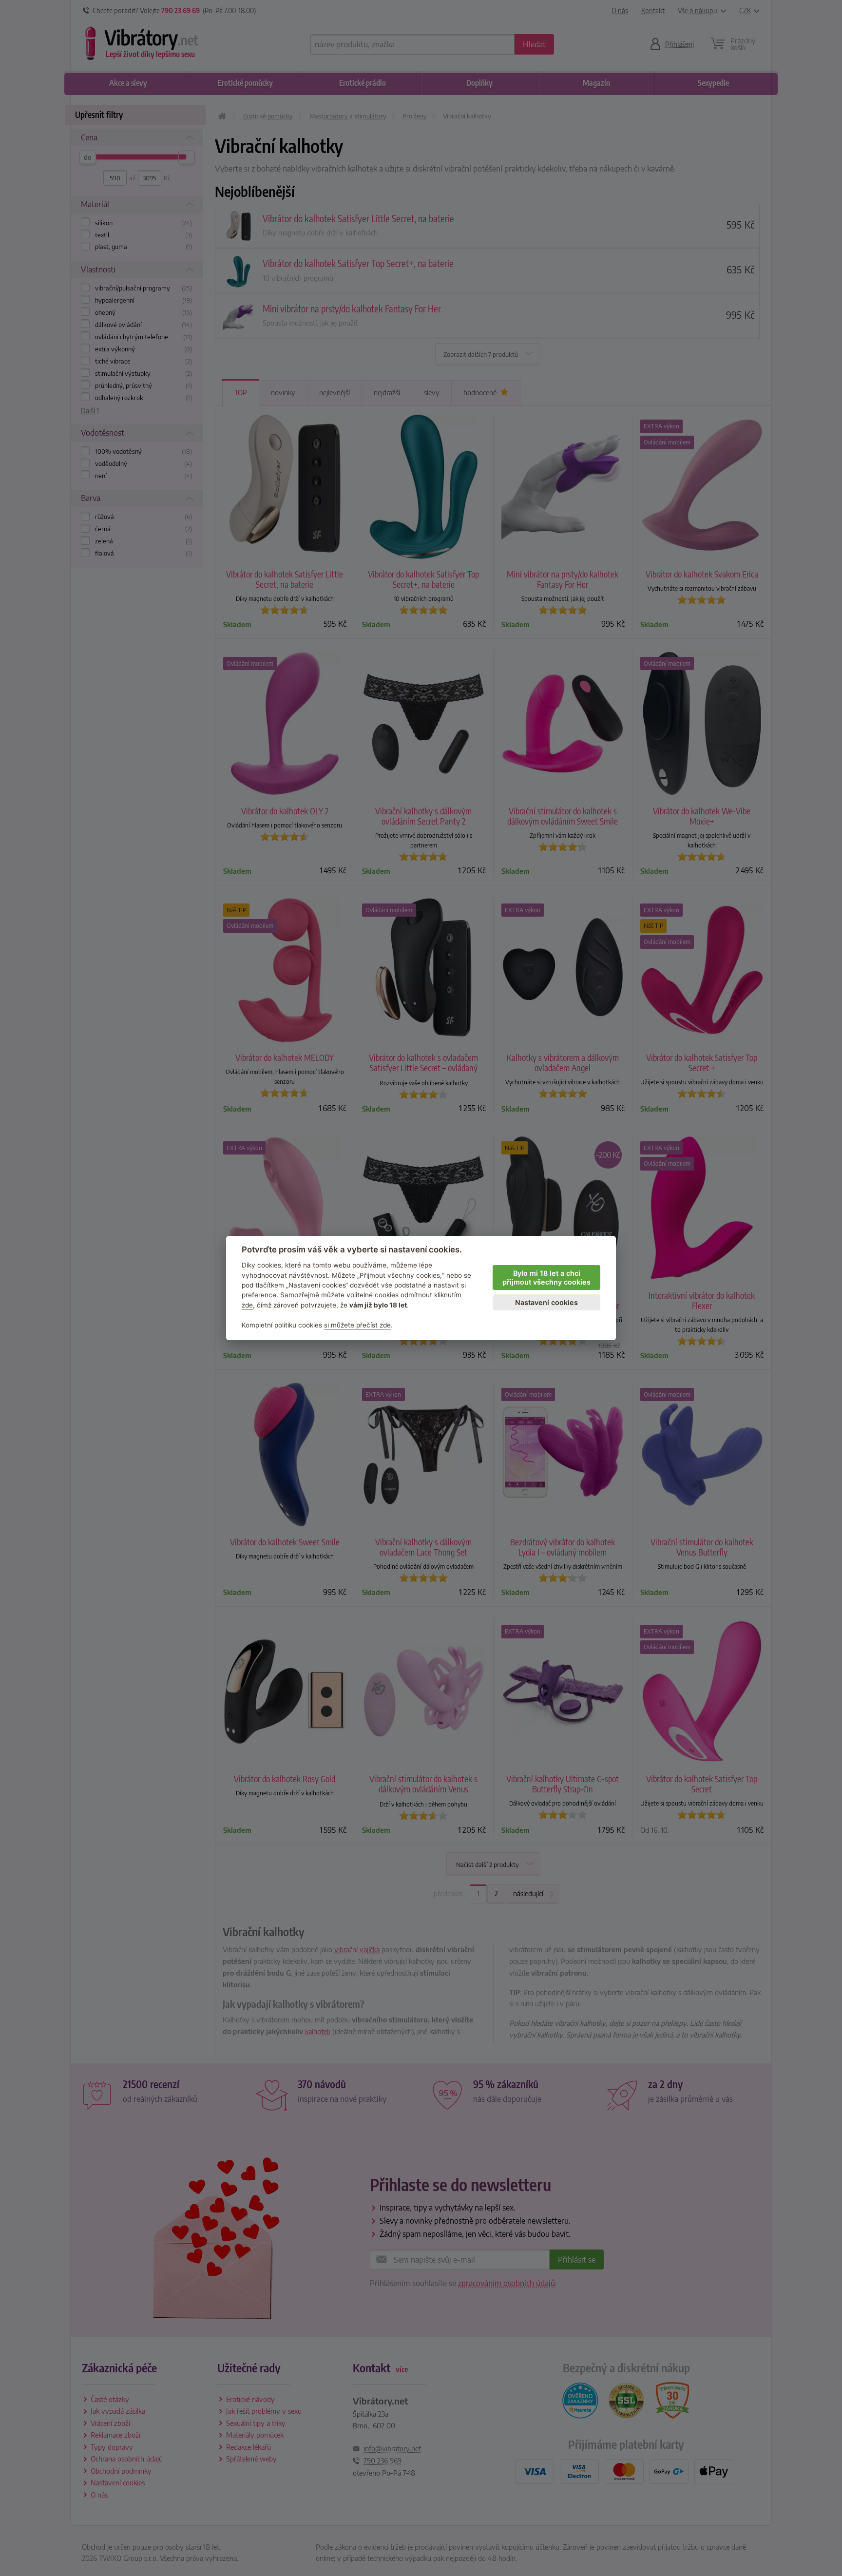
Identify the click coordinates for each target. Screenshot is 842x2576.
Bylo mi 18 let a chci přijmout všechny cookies (546, 1278)
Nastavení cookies (546, 1302)
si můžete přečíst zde (357, 1325)
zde (247, 1305)
